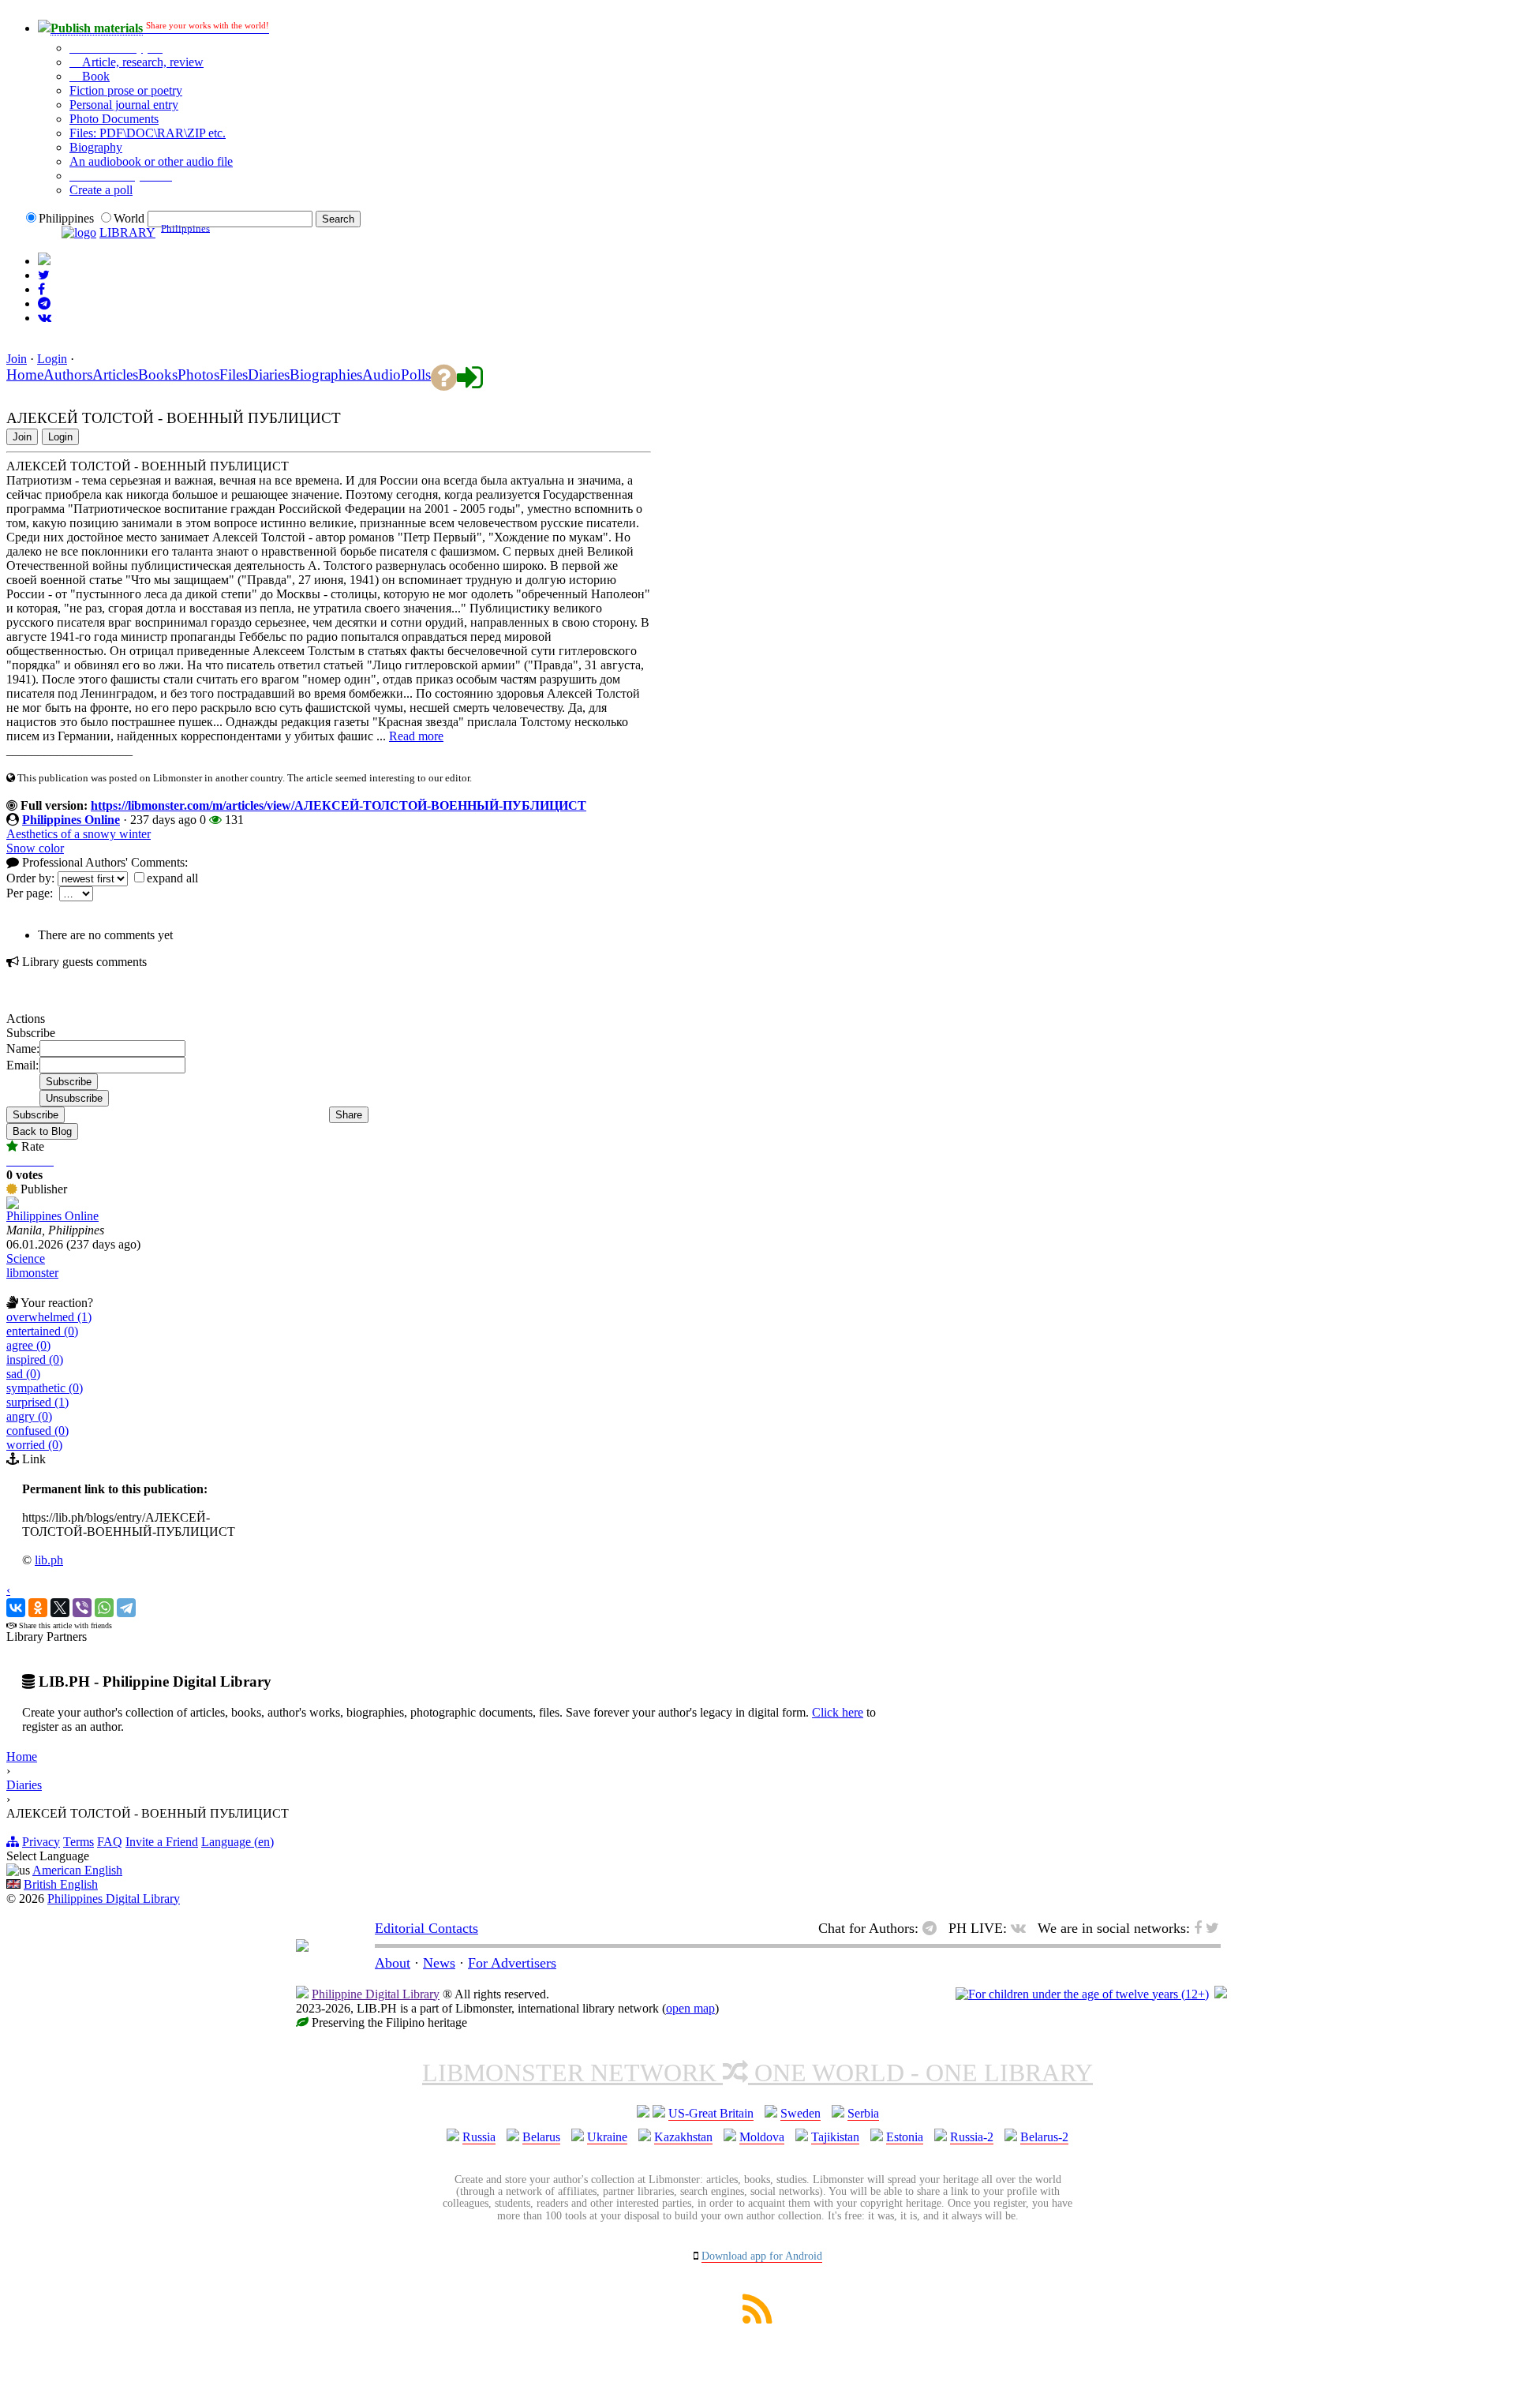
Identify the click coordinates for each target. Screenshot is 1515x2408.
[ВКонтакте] (16, 1608)
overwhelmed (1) (49, 1317)
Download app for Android (762, 2256)
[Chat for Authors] (44, 303)
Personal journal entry (124, 105)
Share (349, 1115)
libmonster (32, 1273)
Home (22, 1756)
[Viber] (82, 1608)
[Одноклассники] (38, 1608)
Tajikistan (835, 2137)
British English (61, 1884)
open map (690, 2008)
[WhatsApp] (104, 1608)
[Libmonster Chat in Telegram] (933, 1928)
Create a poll (101, 190)
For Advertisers (512, 1963)
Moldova (762, 2137)
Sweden (801, 2113)
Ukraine (607, 2137)
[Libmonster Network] (1082, 1994)
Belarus (541, 2137)
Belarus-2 (1044, 2137)
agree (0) (28, 1345)
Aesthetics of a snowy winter (79, 834)
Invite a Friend (162, 1842)
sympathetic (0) (45, 1388)
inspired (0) (35, 1359)
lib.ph (49, 1560)
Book (94, 76)
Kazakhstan (683, 2137)
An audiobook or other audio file (151, 161)
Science (26, 1258)
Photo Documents (114, 119)
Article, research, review (141, 62)
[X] (60, 1608)
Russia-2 (972, 2137)
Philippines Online (71, 820)
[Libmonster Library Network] (1221, 1994)
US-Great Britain (711, 2113)
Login (52, 359)
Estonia (905, 2137)
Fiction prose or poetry (126, 90)
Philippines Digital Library (114, 1899)
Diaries (24, 1785)
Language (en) (238, 1842)
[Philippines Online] (13, 1205)
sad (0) (23, 1374)
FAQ (110, 1842)
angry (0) (29, 1416)
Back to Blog (42, 1131)
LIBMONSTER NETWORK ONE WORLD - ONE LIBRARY (757, 2073)
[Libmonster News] (44, 275)
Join (17, 359)
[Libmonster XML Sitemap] (757, 2319)
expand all (172, 878)
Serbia (863, 2113)
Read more (416, 736)
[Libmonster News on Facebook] (41, 289)
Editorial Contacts (426, 1928)
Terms (79, 1842)
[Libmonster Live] (45, 318)
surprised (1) (37, 1402)
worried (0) (34, 1445)
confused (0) (37, 1431)
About (393, 1963)
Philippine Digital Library (376, 1994)
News (439, 1963)
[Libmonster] (302, 1947)
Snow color (35, 848)
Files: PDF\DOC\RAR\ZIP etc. (148, 133)
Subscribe (36, 1115)
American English (77, 1870)
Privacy (41, 1842)
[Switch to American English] (44, 261)
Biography (96, 147)
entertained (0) (42, 1331)
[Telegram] (126, 1608)
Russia (479, 2137)
